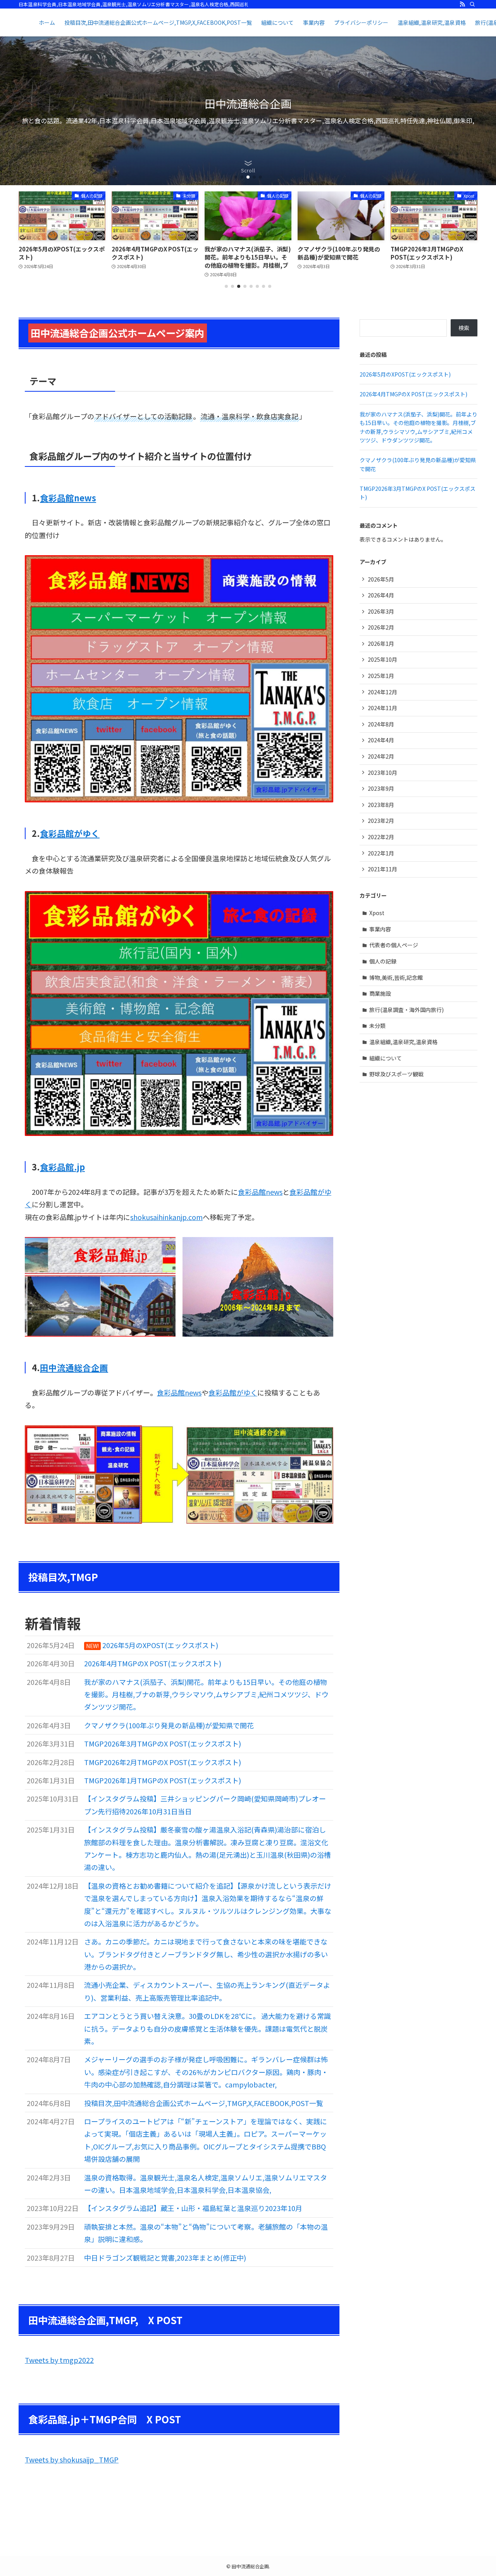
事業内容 (380, 929)
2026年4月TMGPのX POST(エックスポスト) (413, 394)
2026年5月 (381, 579)
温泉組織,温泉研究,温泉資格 (403, 1042)
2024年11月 (382, 708)
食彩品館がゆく (70, 833)
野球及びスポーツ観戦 (396, 1074)
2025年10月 (382, 659)
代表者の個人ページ (394, 945)
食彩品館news (68, 498)
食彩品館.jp (62, 1167)
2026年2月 (381, 627)
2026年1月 (381, 644)
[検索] (472, 4)
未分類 (377, 1026)
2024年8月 (381, 724)
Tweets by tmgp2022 (59, 2360)
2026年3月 (381, 611)
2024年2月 (381, 756)
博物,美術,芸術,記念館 (396, 977)
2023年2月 (381, 821)
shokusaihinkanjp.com (166, 1217)
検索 (464, 328)
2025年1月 (381, 676)
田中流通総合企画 (74, 1367)
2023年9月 (381, 788)
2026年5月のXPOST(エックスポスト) (405, 374)
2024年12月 (382, 692)
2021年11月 (382, 869)
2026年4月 (381, 595)
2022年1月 (381, 853)
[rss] (462, 4)
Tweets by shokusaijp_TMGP (72, 2459)
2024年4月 (381, 740)
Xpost (377, 913)
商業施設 (380, 993)
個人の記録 (383, 961)
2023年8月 (381, 805)
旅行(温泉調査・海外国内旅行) (406, 1010)
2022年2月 (381, 837)
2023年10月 (382, 773)
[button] (236, 177)
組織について (386, 1058)
